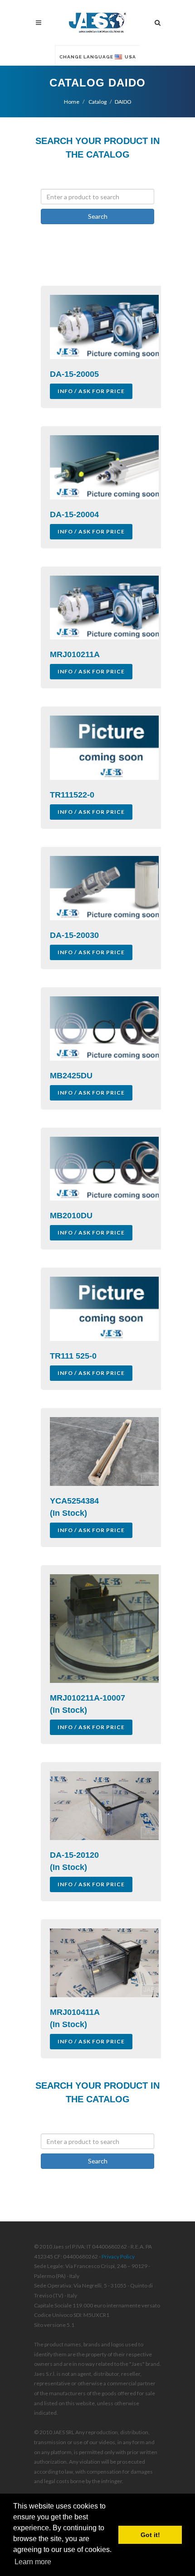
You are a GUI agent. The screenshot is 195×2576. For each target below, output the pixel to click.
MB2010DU (71, 1216)
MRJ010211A (75, 654)
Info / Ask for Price (91, 391)
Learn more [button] (33, 2562)
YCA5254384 (74, 1501)
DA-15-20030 (74, 935)
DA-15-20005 (74, 374)
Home (72, 102)
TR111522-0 (72, 795)
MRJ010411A (75, 2012)
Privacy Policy (118, 2256)
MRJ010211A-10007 (88, 1698)
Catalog (97, 102)
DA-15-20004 (74, 514)
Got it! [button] (150, 2535)
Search (98, 216)
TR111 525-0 (73, 1356)
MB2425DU (71, 1076)
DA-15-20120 (74, 1855)
